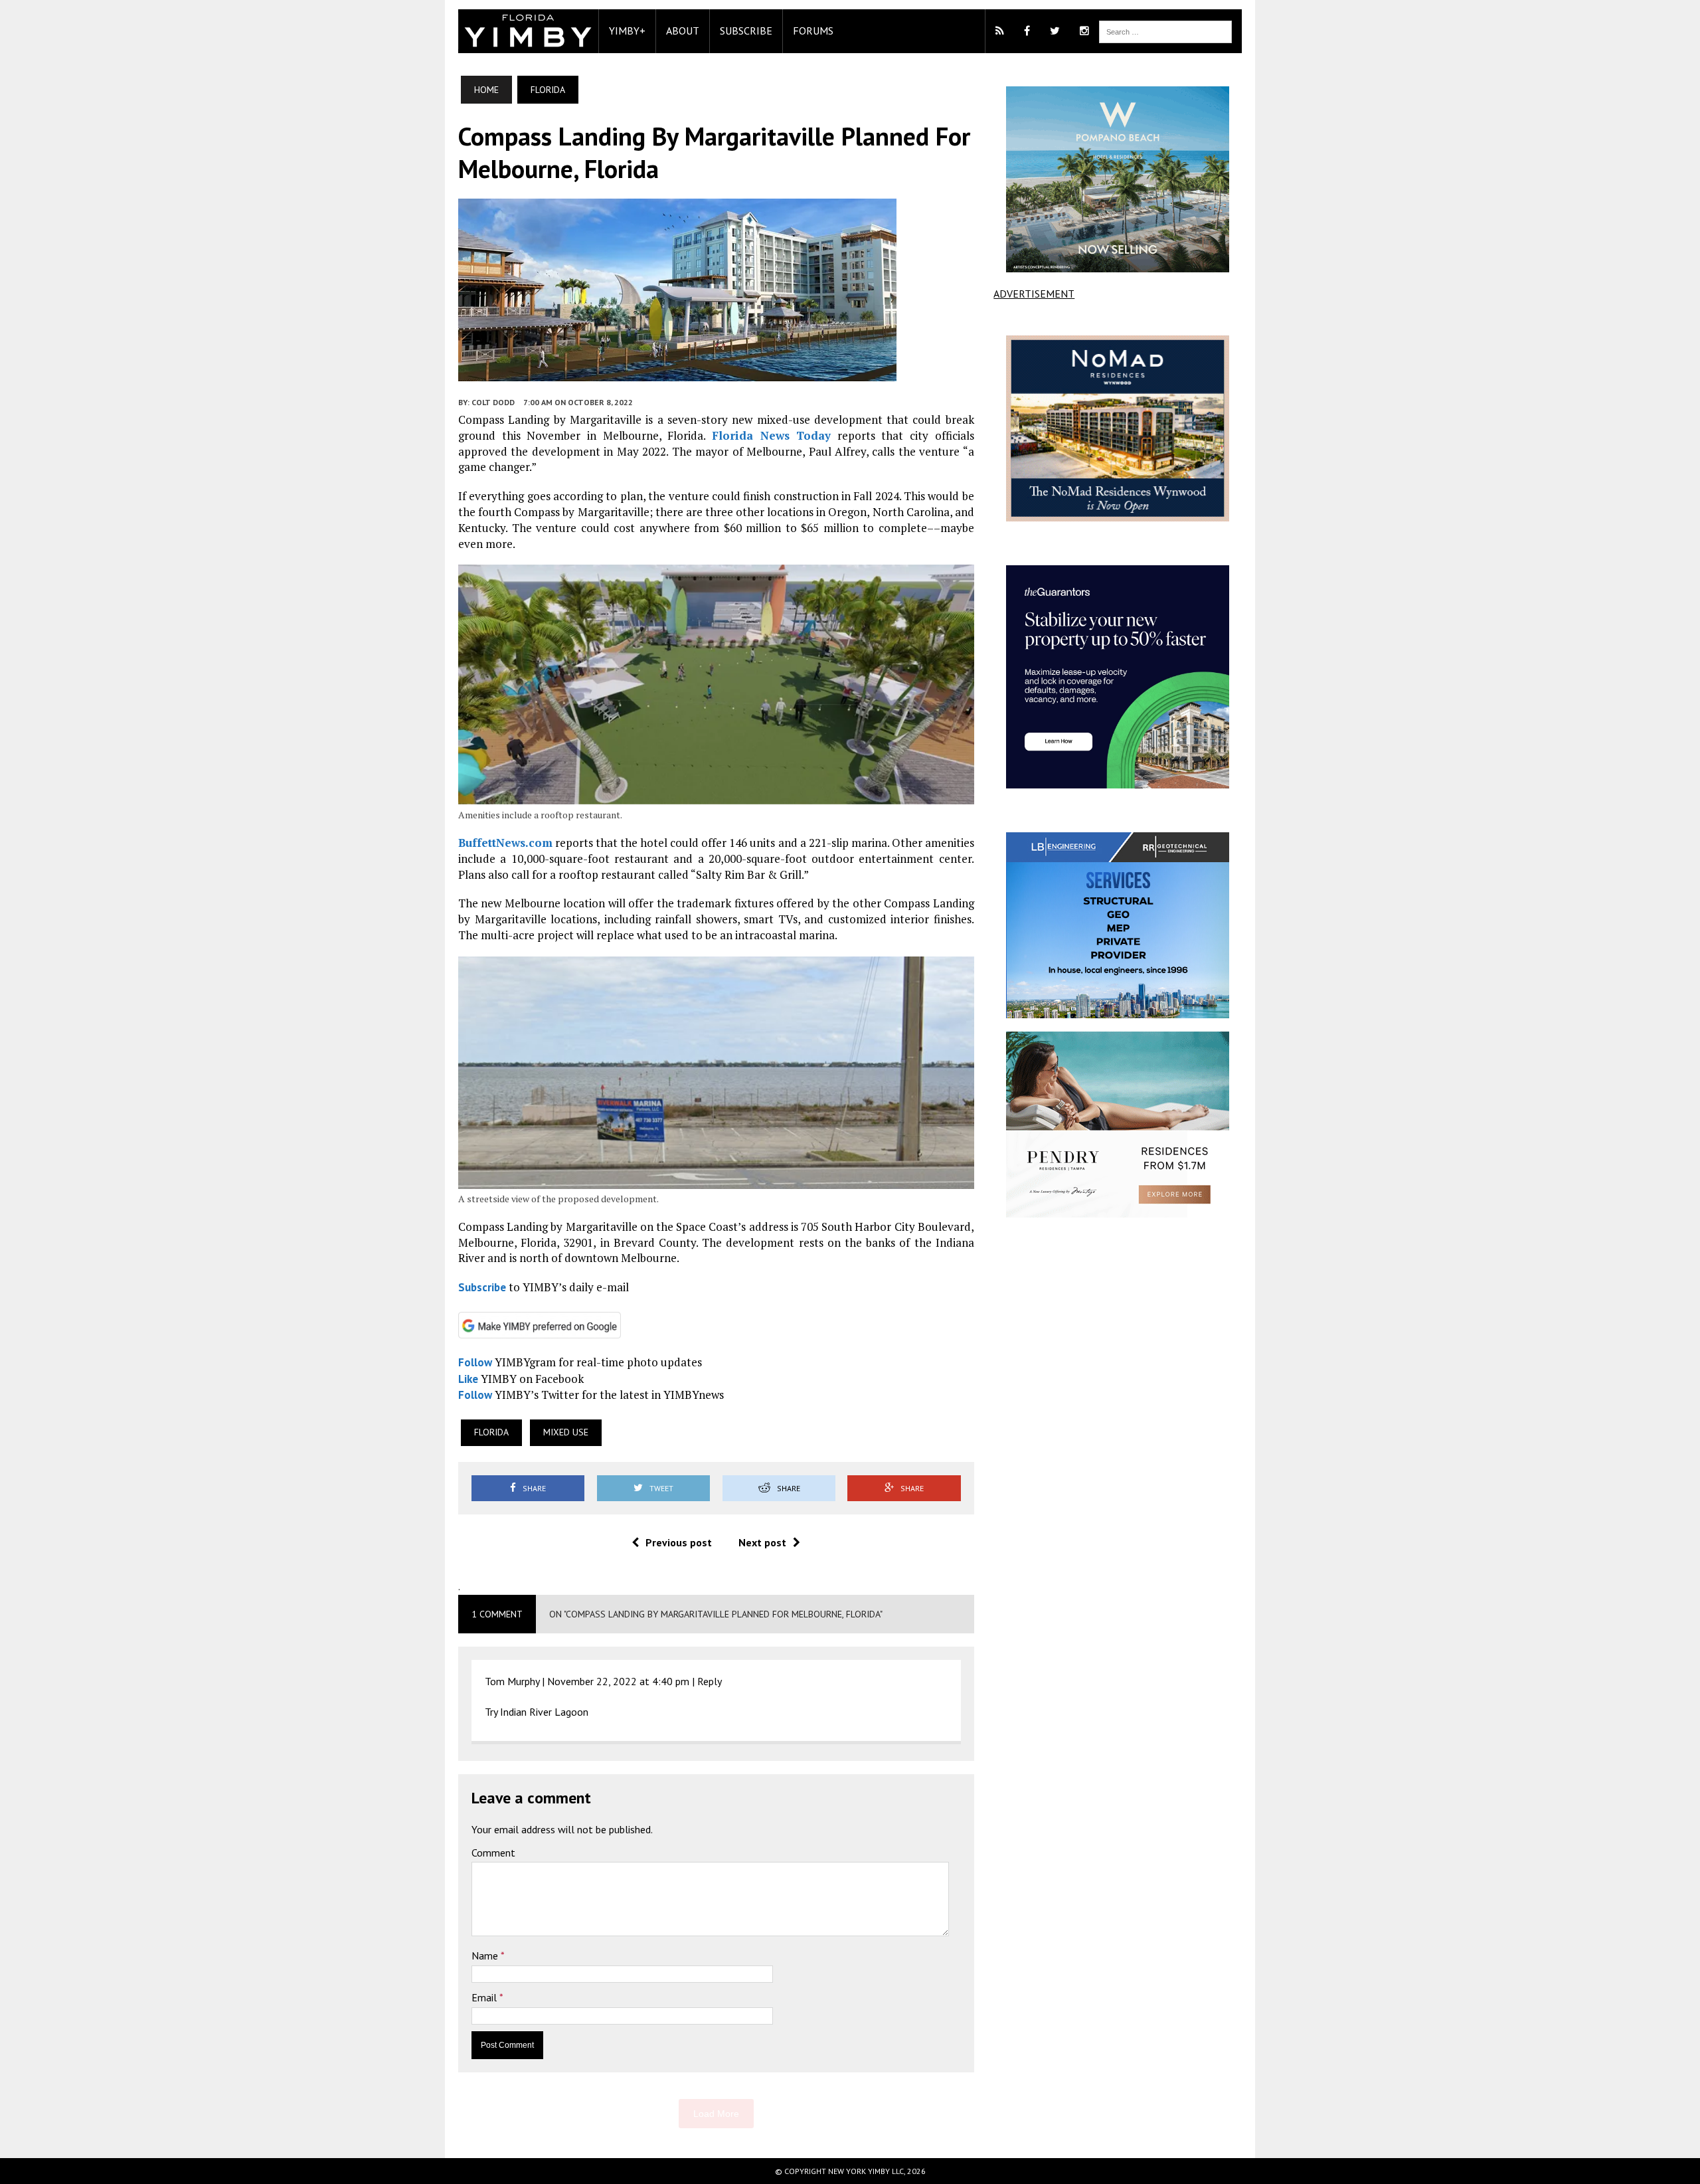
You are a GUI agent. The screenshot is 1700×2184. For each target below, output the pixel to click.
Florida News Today (771, 435)
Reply (710, 1681)
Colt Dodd (493, 402)
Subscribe (746, 31)
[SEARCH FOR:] (1165, 31)
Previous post (679, 1542)
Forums (813, 31)
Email (485, 1997)
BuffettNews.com (505, 843)
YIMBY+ (627, 31)
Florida (491, 1432)
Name (486, 1956)
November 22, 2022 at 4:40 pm (618, 1681)
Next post (762, 1542)
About (683, 31)
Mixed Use (566, 1432)
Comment (493, 1853)
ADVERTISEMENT (1034, 294)
